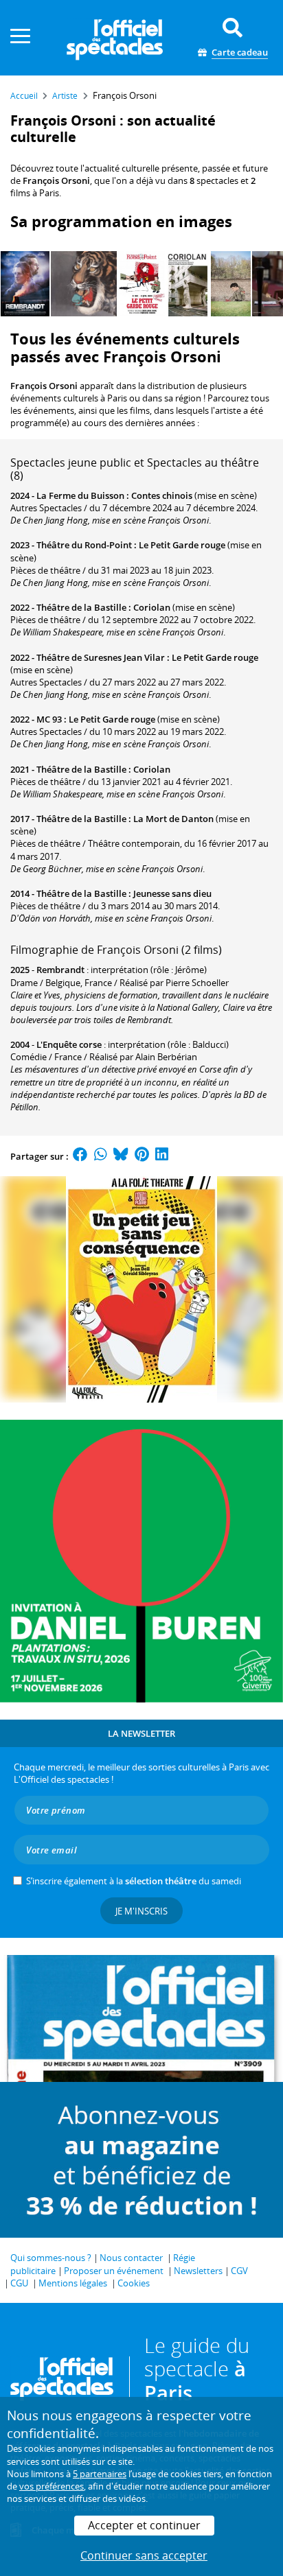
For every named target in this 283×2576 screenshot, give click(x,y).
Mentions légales (73, 2283)
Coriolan (152, 607)
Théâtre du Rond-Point (84, 545)
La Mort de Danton (173, 819)
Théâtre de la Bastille (81, 607)
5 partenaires (100, 2474)
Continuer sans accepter (144, 2555)
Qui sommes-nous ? (51, 2258)
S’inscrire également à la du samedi (134, 1881)
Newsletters (198, 2271)
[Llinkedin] (162, 1156)
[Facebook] (80, 1156)
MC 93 (49, 719)
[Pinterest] (142, 1156)
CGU (19, 2283)
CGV (239, 2271)
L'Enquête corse (69, 1044)
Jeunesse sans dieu (172, 893)
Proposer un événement (114, 2271)
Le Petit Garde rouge (182, 545)
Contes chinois (162, 495)
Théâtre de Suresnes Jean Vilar (101, 657)
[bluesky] (121, 1156)
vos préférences (52, 2486)
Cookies (134, 2283)
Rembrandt (60, 970)
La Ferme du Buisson (80, 495)
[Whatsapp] (101, 1156)
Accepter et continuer (144, 2525)
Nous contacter (131, 2258)
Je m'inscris (141, 1911)
